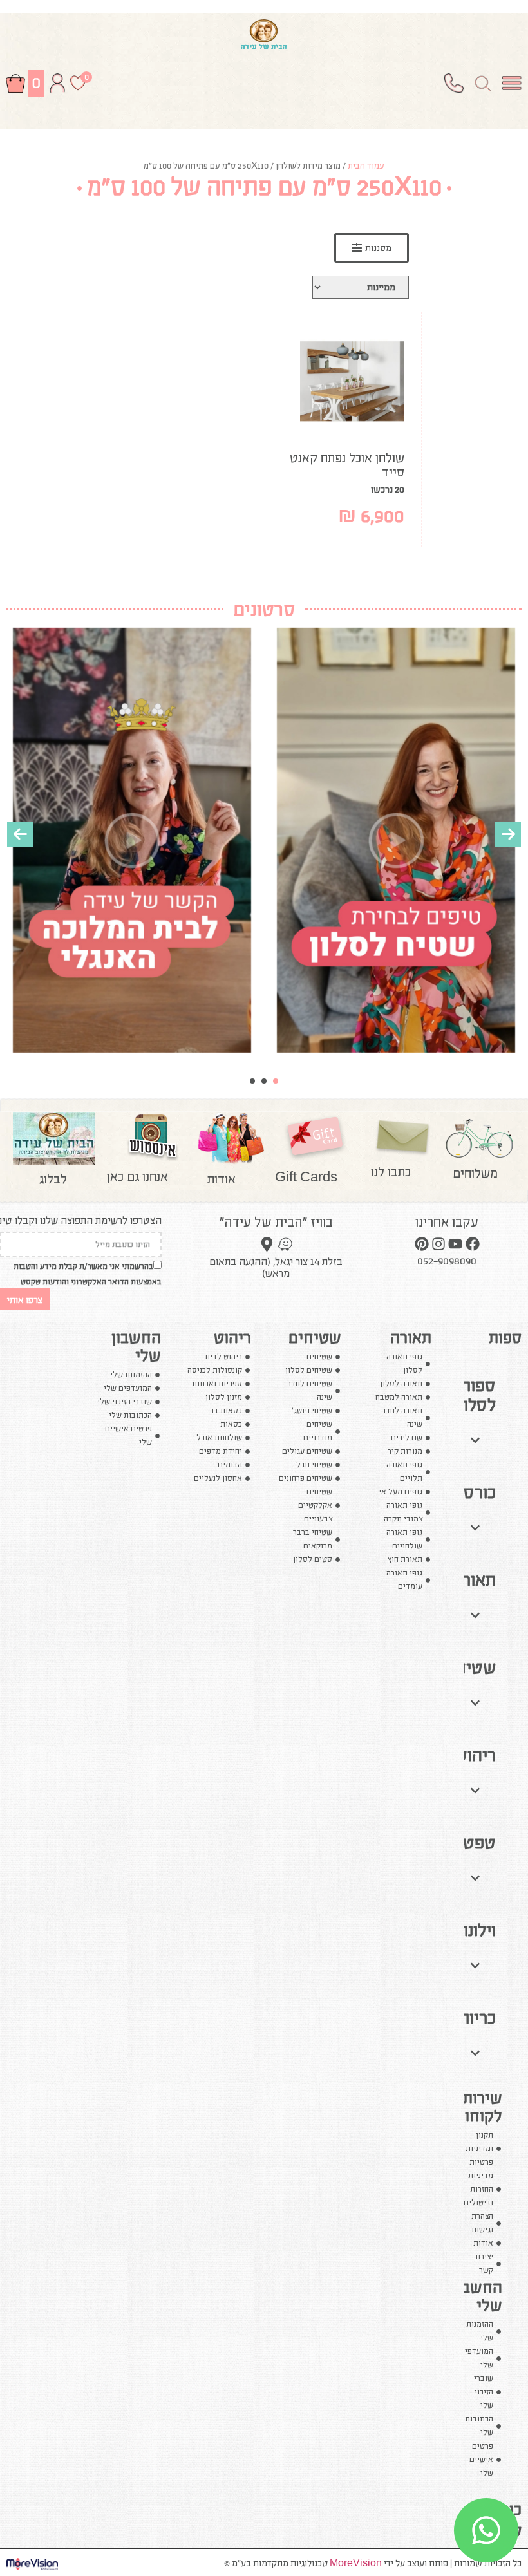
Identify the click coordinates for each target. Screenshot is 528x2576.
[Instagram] (438, 1243)
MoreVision (356, 2563)
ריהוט (476, 1755)
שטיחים (468, 1668)
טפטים (472, 1843)
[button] (276, 1081)
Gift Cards (306, 1177)
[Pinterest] (422, 1243)
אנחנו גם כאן (137, 1176)
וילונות (475, 1930)
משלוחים (475, 1173)
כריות (477, 2018)
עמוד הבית (366, 166)
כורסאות (467, 1492)
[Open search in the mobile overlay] (483, 83)
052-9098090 (447, 1261)
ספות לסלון (477, 1395)
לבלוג (53, 1179)
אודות (222, 1179)
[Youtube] (455, 1243)
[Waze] (285, 1244)
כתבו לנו (391, 1172)
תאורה (474, 1580)
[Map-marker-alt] (267, 1244)
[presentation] (20, 834)
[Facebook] (473, 1243)
